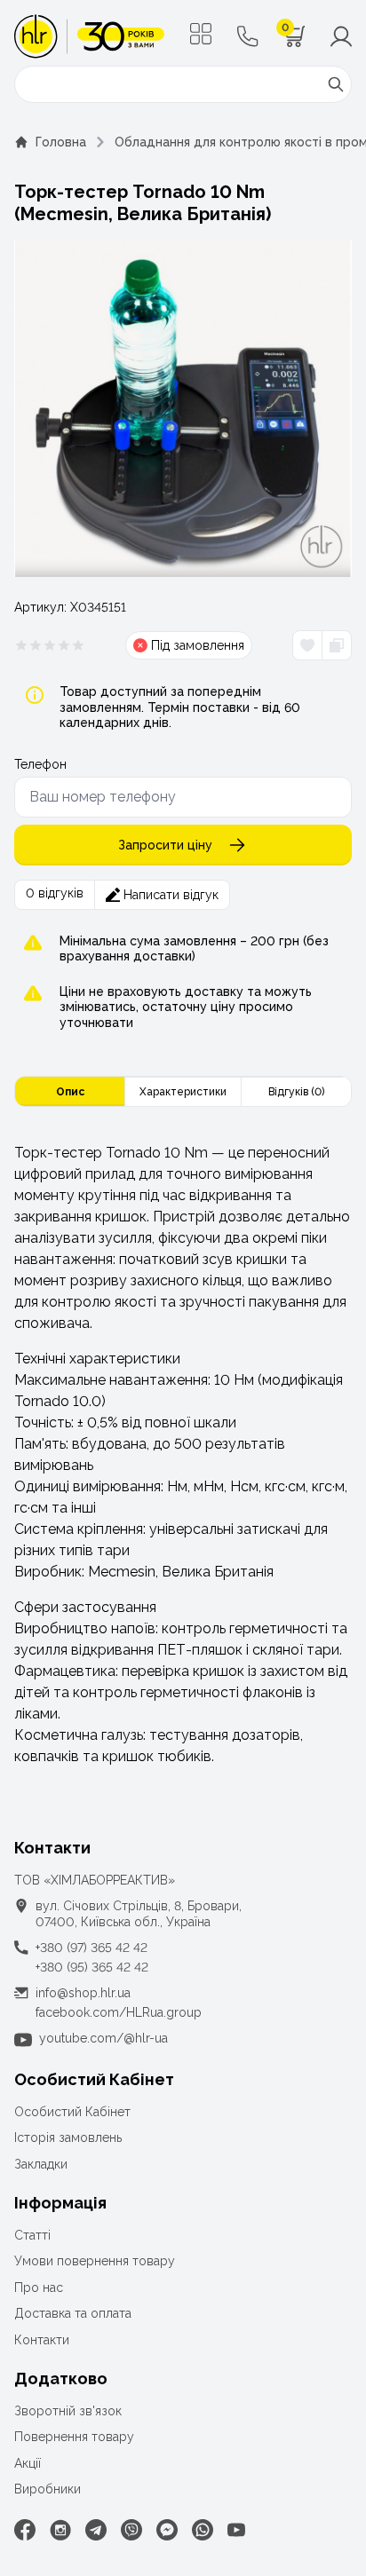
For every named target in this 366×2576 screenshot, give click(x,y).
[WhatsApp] (203, 2530)
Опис (70, 1092)
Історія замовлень (68, 2137)
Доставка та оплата (73, 2313)
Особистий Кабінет (72, 2112)
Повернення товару (74, 2437)
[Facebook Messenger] (167, 2530)
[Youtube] (236, 2530)
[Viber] (131, 2530)
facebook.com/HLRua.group (119, 2012)
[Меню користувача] (341, 36)
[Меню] (201, 34)
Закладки (41, 2164)
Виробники (48, 2489)
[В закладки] (307, 645)
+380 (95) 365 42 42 (92, 1967)
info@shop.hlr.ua (83, 1993)
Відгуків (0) (296, 1092)
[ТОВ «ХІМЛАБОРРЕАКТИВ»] (89, 36)
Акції (28, 2463)
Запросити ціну (165, 845)
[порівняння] (336, 645)
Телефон (40, 764)
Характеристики (183, 1092)
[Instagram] (60, 2530)
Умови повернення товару (95, 2261)
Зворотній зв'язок (68, 2411)
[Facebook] (25, 2530)
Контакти (42, 2340)
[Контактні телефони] (248, 36)
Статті (32, 2235)
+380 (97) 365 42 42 (91, 1948)
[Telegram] (96, 2530)
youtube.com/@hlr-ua (103, 2038)
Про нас (39, 2288)
